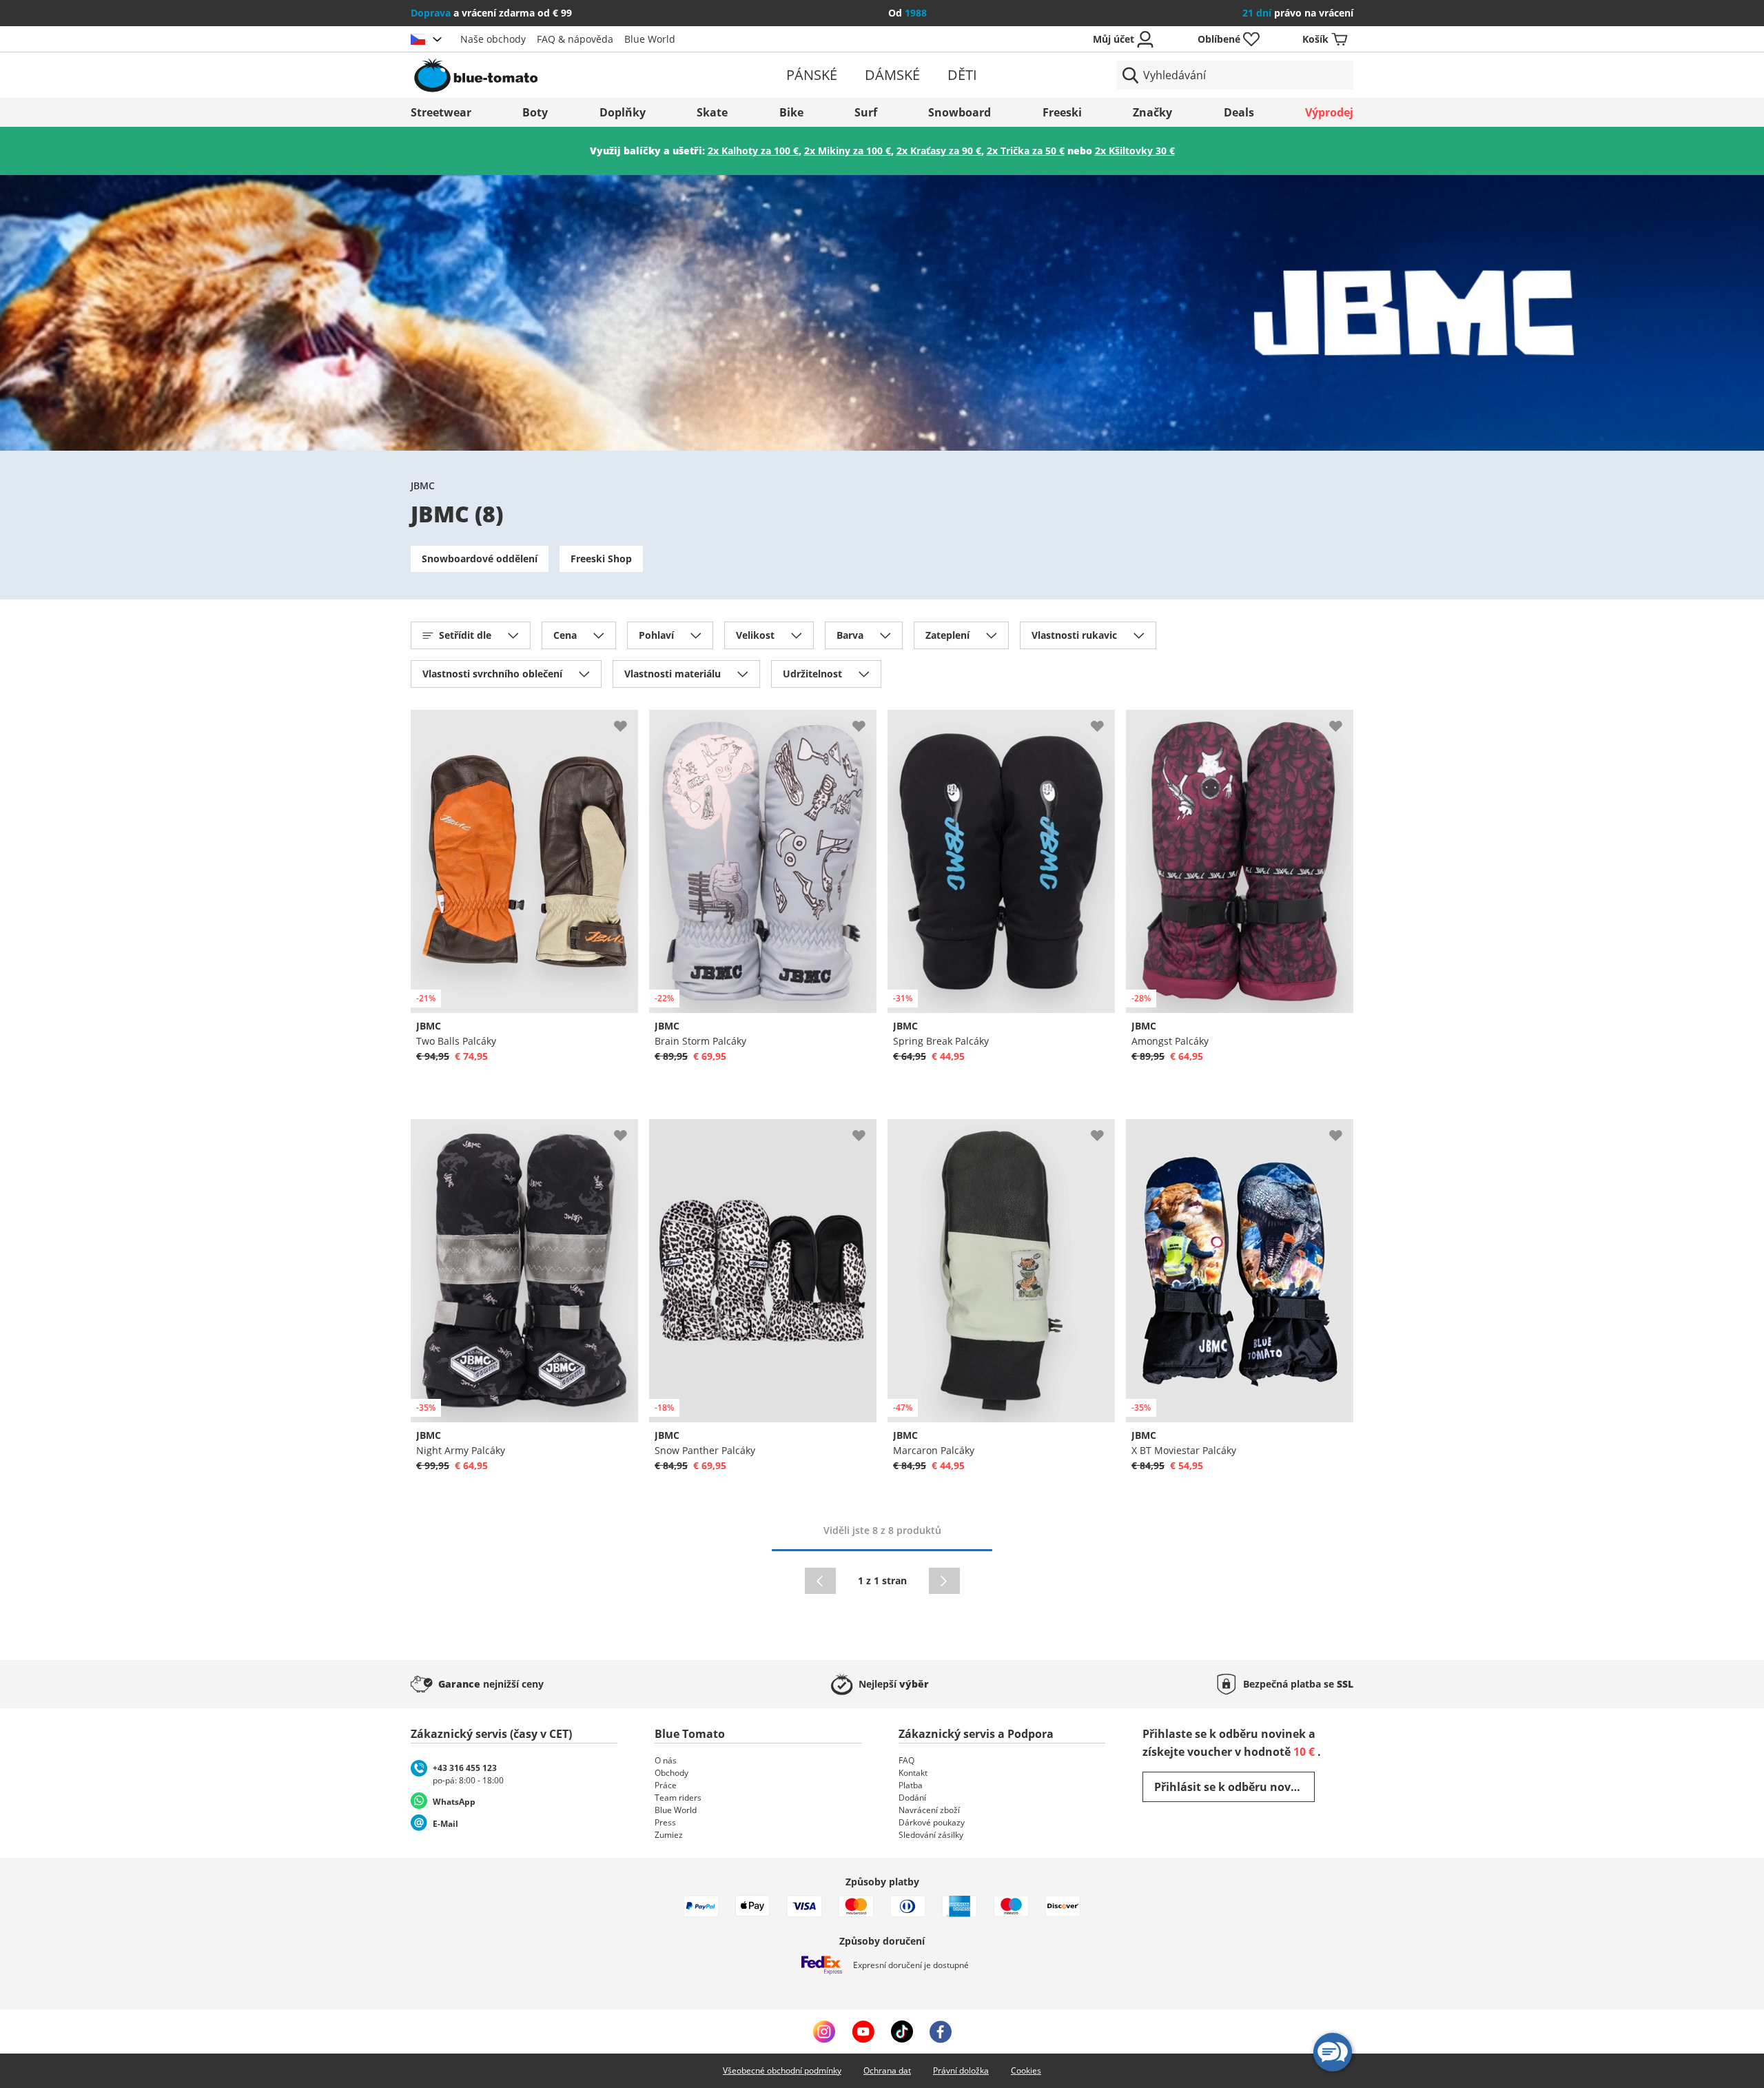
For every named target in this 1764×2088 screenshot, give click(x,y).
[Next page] (944, 1581)
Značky (1152, 112)
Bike (791, 112)
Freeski (1062, 112)
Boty (535, 112)
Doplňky (623, 112)
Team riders (678, 1798)
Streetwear (441, 112)
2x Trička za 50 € (1026, 151)
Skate (712, 112)
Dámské (892, 75)
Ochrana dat (887, 2070)
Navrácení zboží (929, 1810)
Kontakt (913, 1773)
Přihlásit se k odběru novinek (1234, 1787)
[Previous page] (820, 1581)
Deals (1239, 112)
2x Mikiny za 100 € (848, 151)
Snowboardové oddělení (480, 559)
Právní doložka (961, 2070)
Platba (911, 1785)
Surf (866, 112)
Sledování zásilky (931, 1835)
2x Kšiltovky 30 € (1135, 151)
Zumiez (669, 1835)
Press (665, 1822)
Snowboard (960, 112)
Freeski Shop (601, 559)
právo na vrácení (1298, 13)
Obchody (671, 1773)
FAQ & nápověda (575, 39)
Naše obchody (493, 39)
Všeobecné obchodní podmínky (782, 2070)
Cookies (1026, 2070)
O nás (666, 1760)
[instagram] (824, 2031)
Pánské (812, 75)
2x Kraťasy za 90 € (939, 151)
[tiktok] (902, 2031)
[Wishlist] (627, 721)
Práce (666, 1785)
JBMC (423, 485)
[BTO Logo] (564, 75)
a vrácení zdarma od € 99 (491, 13)
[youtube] (863, 2031)
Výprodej (1329, 112)
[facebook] (941, 2031)
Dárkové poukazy (932, 1822)
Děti (962, 75)
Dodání (912, 1798)
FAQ (906, 1760)
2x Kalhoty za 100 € (753, 151)
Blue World (650, 39)
